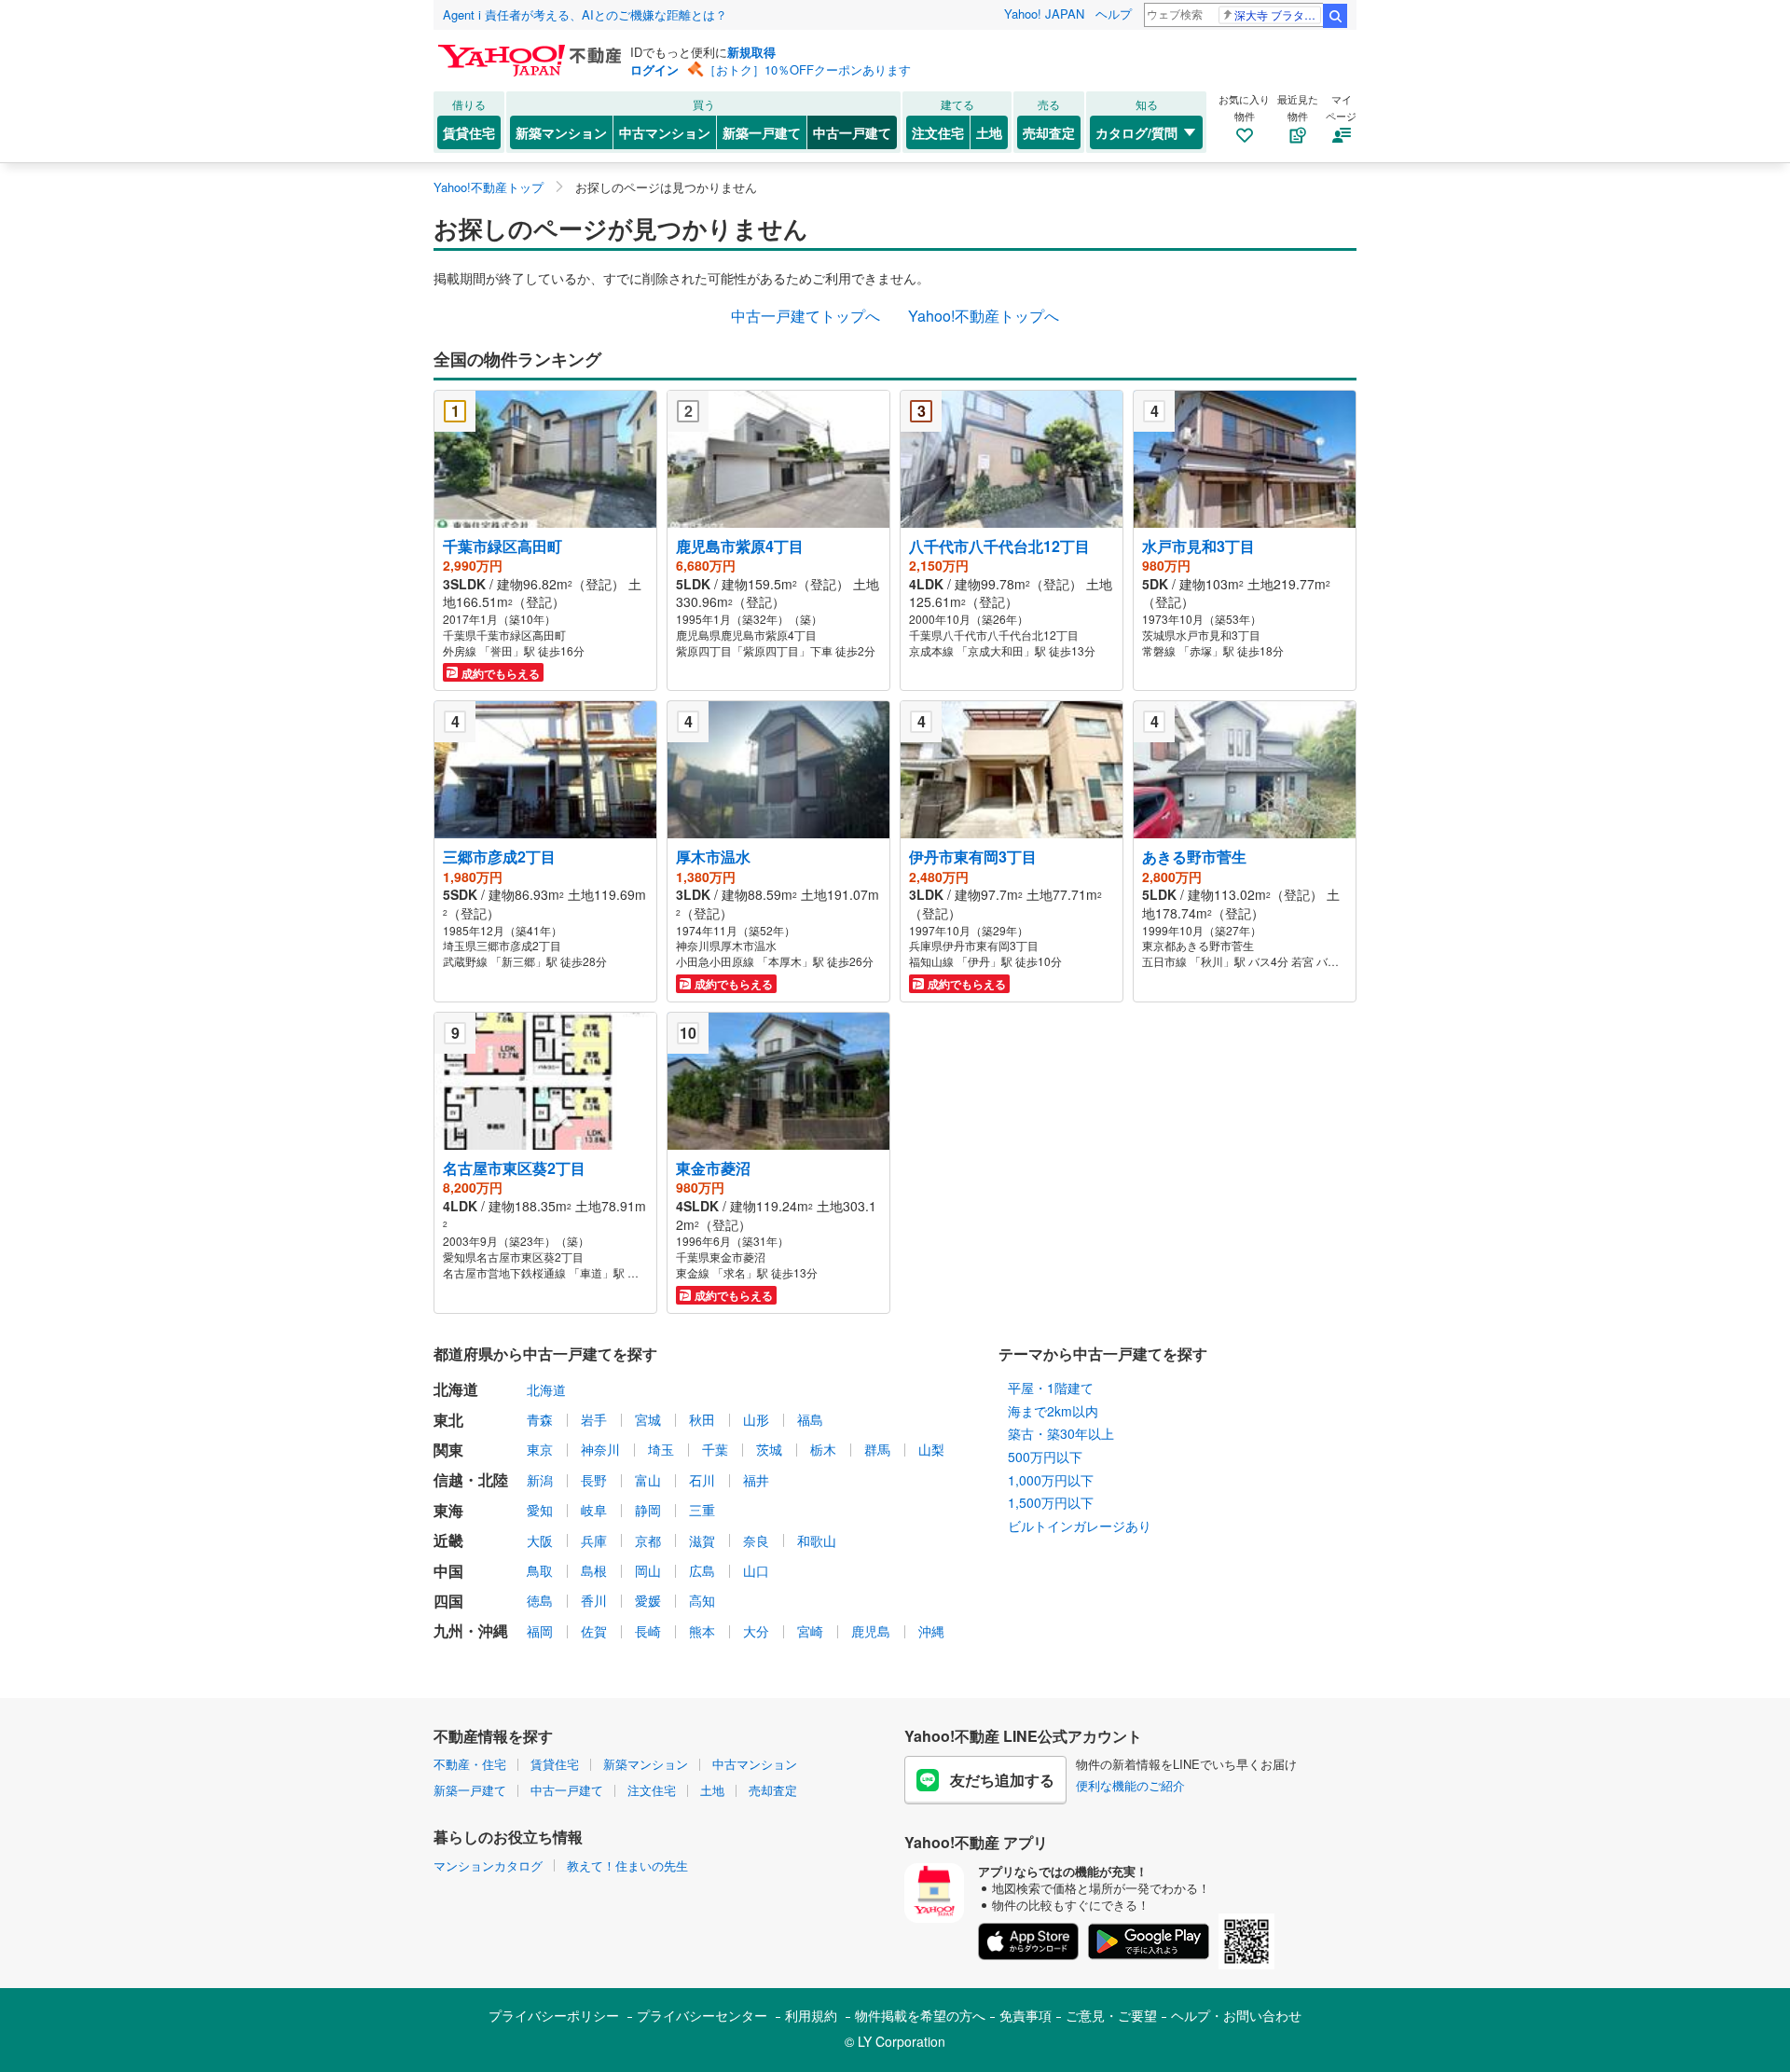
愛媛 (648, 1600)
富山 (648, 1480)
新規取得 (751, 52)
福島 (810, 1419)
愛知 (540, 1510)
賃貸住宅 (469, 132)
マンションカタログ (488, 1865)
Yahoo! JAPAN (1044, 14)
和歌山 (817, 1540)
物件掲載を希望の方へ (920, 2015)
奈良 (756, 1540)
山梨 (931, 1449)
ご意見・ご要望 (1111, 2015)
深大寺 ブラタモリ (1278, 14)
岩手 (594, 1419)
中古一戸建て (852, 132)
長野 (594, 1480)
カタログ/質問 (1136, 132)
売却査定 (1049, 132)
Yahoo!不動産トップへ (984, 316)
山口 (756, 1570)
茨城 (769, 1449)
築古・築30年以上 (1061, 1433)
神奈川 (600, 1449)
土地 (989, 132)
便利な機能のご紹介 (1130, 1785)
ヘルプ (1114, 14)
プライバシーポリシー (554, 2015)
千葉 (715, 1449)
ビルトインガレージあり (1080, 1526)
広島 (702, 1570)
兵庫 (594, 1540)
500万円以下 (1045, 1457)
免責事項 (1026, 2015)
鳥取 (540, 1570)
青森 (540, 1419)
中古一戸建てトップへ (805, 316)
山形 (756, 1419)
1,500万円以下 (1051, 1502)
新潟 (540, 1480)
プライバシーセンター (702, 2015)
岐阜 (594, 1510)
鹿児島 (871, 1631)
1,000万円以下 (1051, 1480)
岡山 (648, 1570)
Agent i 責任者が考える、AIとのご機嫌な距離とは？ (585, 14)
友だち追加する (1002, 1780)
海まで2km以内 (1053, 1411)
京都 (648, 1540)
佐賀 (594, 1631)
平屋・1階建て (1051, 1388)
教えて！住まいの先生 (627, 1865)
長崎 (648, 1631)
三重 (702, 1510)
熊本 (702, 1631)
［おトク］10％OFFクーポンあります (807, 69)
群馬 (877, 1449)
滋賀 (702, 1540)
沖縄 (931, 1631)
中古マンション (665, 132)
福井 (756, 1480)
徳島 (540, 1600)
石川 (702, 1480)
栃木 (823, 1449)
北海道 (546, 1389)
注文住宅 (938, 132)
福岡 (540, 1631)
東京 (540, 1449)
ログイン (654, 69)
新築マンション (561, 132)
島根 (594, 1570)
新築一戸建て (762, 132)
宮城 (648, 1419)
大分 (756, 1631)
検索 (1335, 16)
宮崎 (810, 1631)
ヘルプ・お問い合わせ (1236, 2015)
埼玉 (661, 1449)
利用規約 (811, 2015)
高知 (702, 1600)
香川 (594, 1600)
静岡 (648, 1510)
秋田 (702, 1419)
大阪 (540, 1540)
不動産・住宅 (470, 1764)
